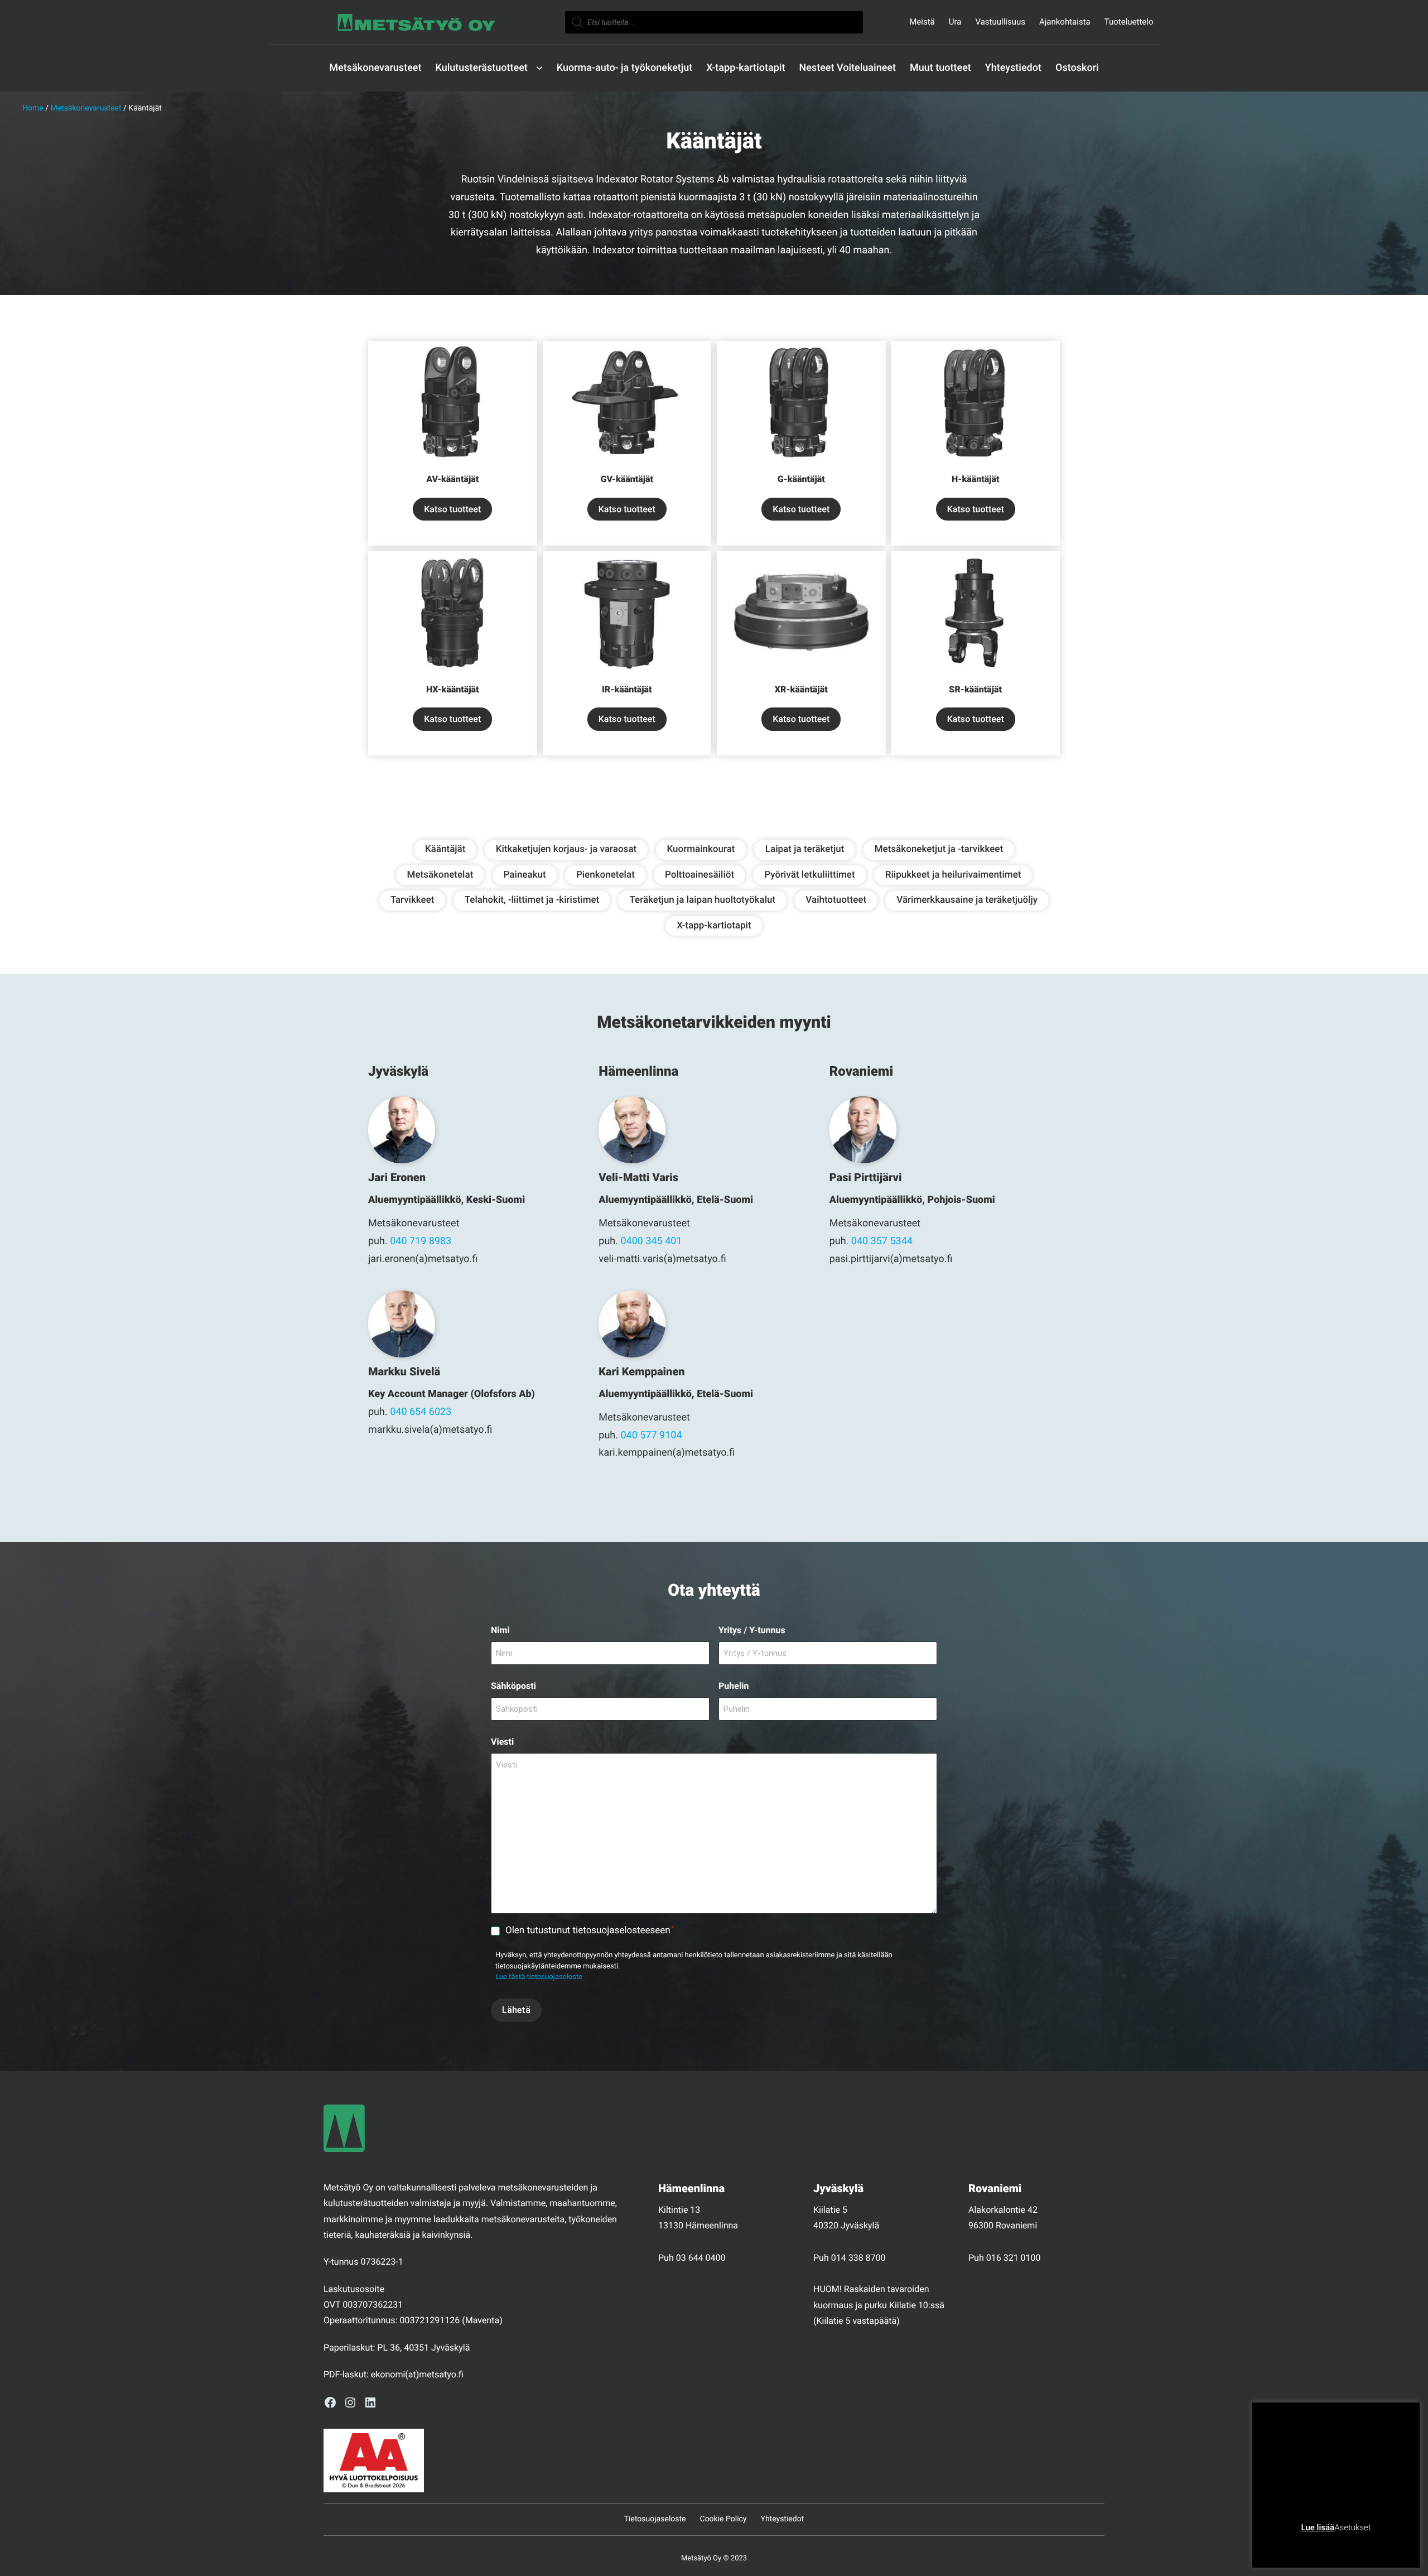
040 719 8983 (421, 1241)
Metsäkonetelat (440, 875)
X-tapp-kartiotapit (714, 926)
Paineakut (525, 875)
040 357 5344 (882, 1241)
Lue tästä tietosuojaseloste (539, 1977)
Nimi (500, 1630)
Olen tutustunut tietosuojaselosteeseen (590, 1930)
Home (33, 108)
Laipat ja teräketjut (805, 849)
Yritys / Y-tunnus (752, 1630)
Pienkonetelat (606, 875)
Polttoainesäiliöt (699, 875)
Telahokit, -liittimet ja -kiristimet (532, 900)
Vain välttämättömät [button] (1306, 2545)
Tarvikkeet (413, 900)
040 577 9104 (651, 1435)
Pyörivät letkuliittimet (809, 875)
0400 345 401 (651, 1241)
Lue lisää (1318, 2527)
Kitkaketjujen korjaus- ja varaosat (566, 849)
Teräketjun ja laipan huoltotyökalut (702, 900)
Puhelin (734, 1686)
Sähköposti (513, 1686)
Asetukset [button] (1352, 2527)
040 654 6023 (421, 1412)
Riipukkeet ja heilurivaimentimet (953, 875)
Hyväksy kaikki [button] (1379, 2545)
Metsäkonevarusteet (86, 108)
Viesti (502, 1742)
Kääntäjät (445, 849)
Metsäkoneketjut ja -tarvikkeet (939, 849)
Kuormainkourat (701, 849)
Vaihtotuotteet (836, 900)
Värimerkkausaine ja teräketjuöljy (967, 900)
